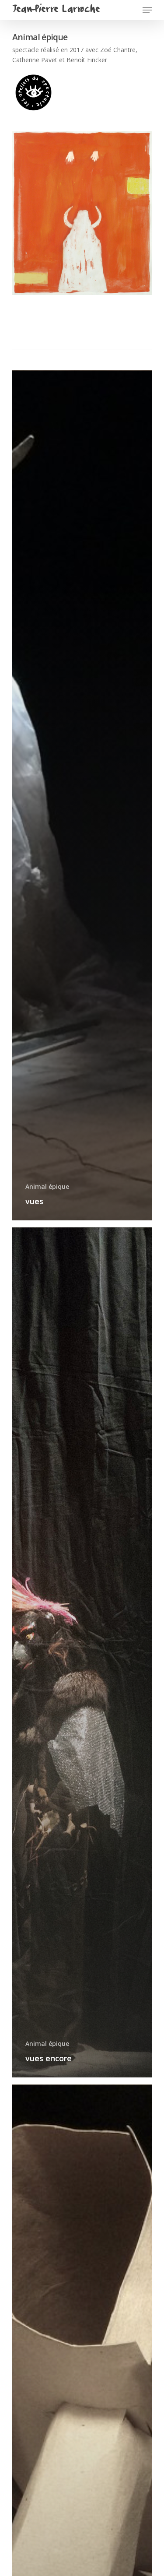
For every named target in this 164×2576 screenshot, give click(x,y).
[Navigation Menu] (147, 10)
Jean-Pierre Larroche (56, 10)
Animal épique (47, 1186)
